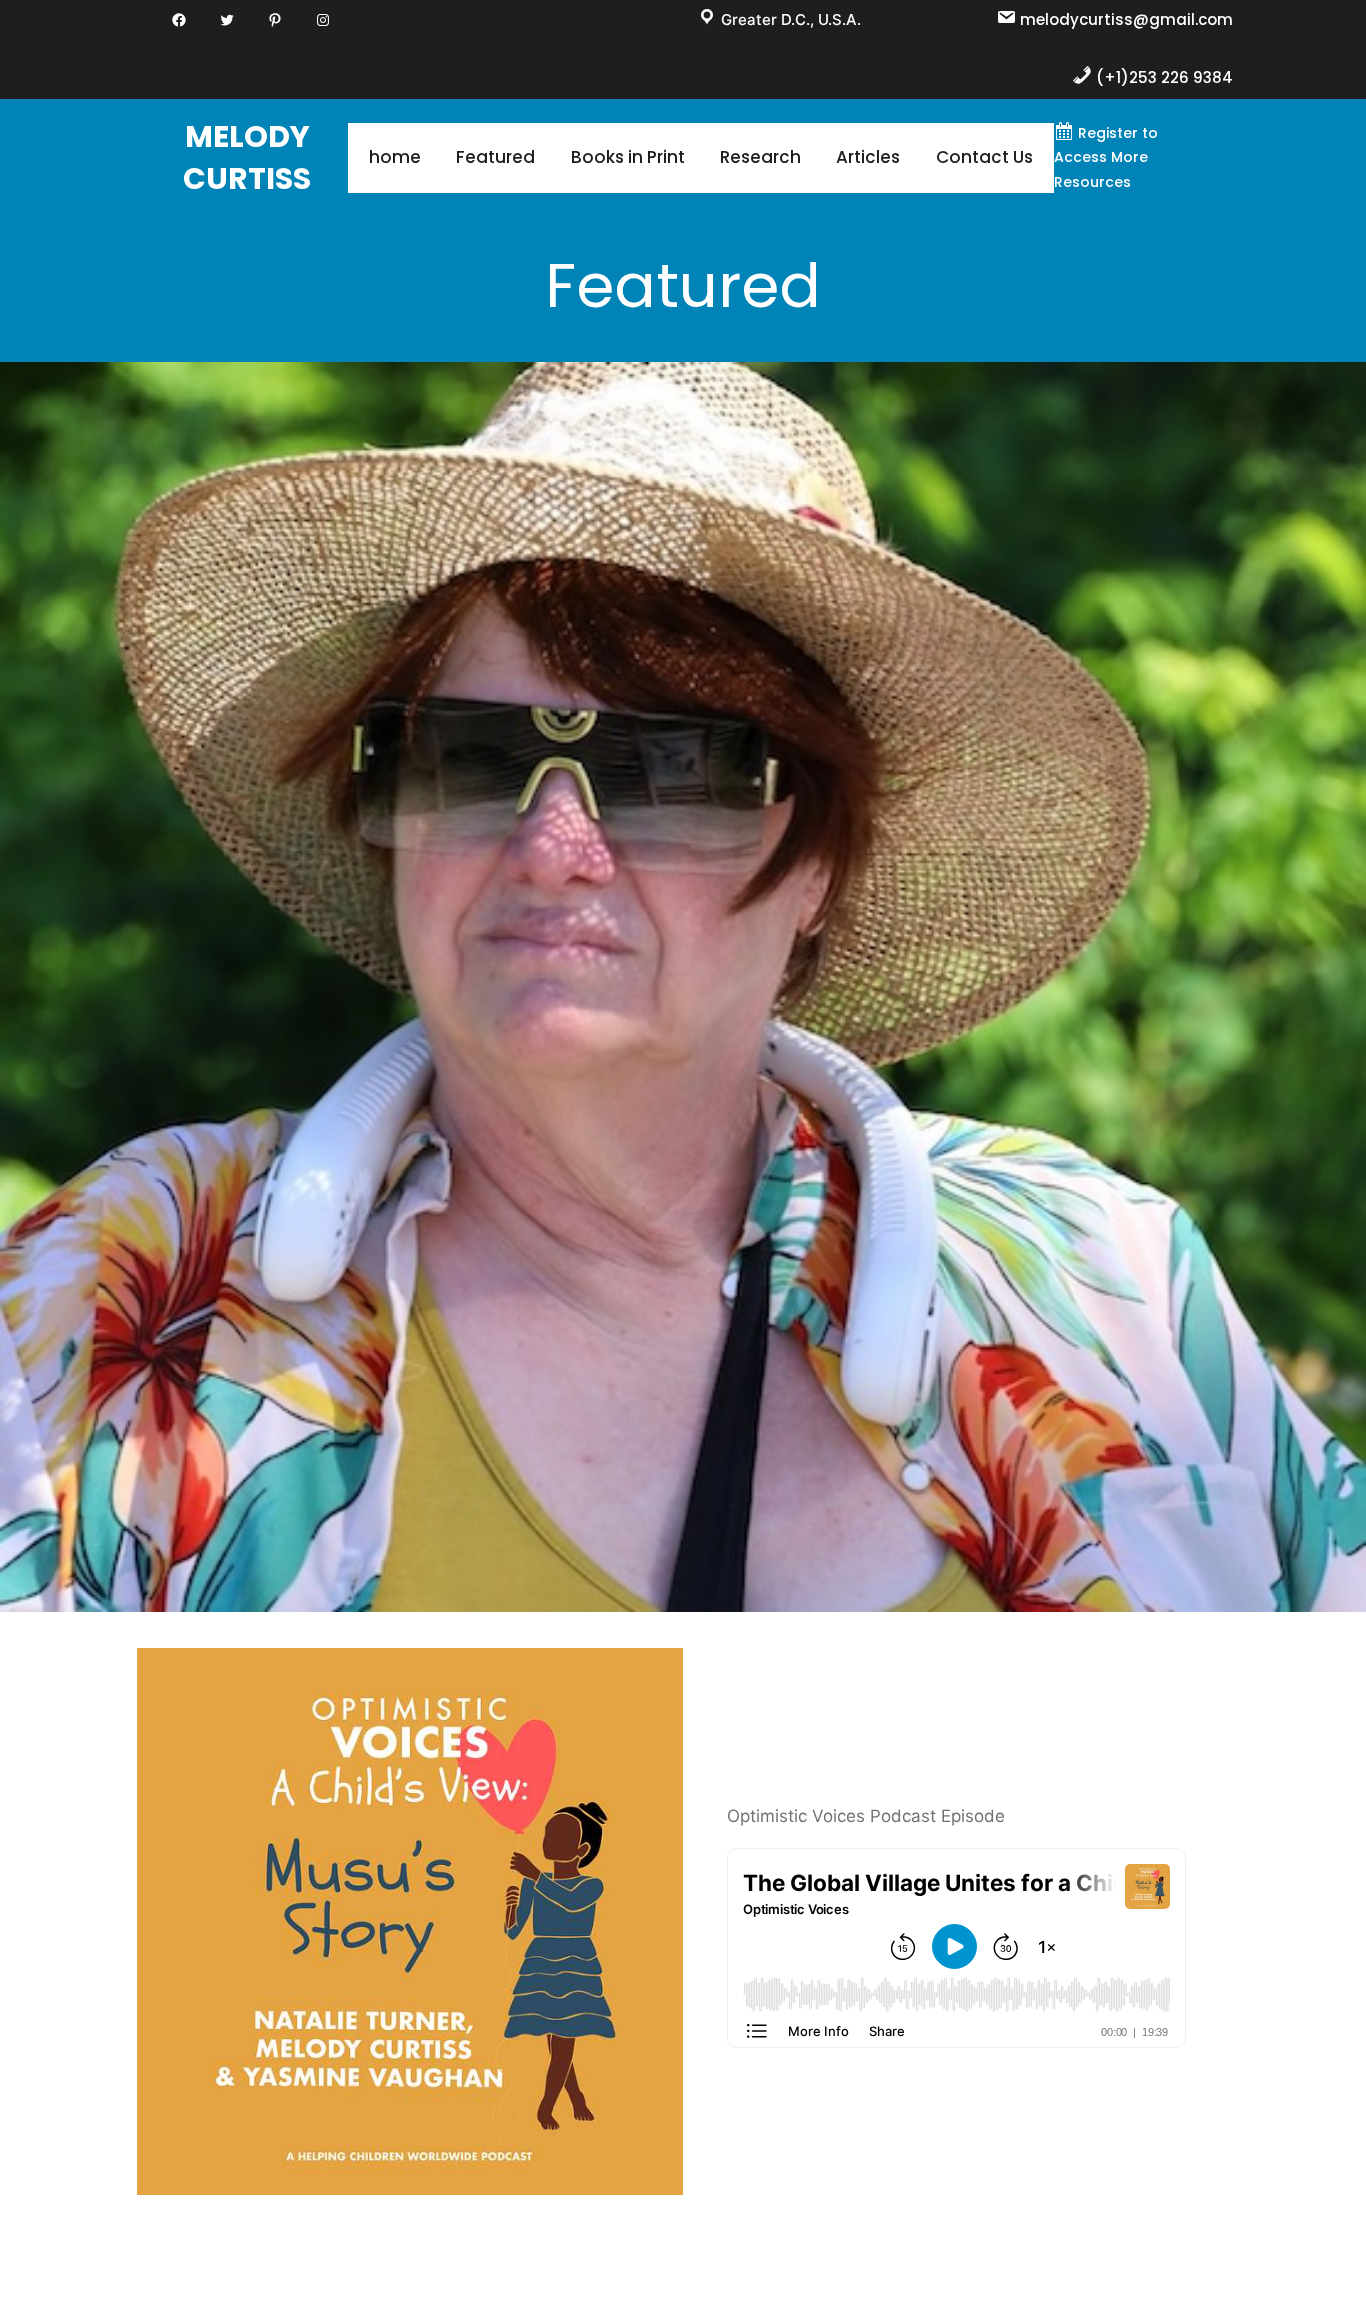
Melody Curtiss (247, 157)
